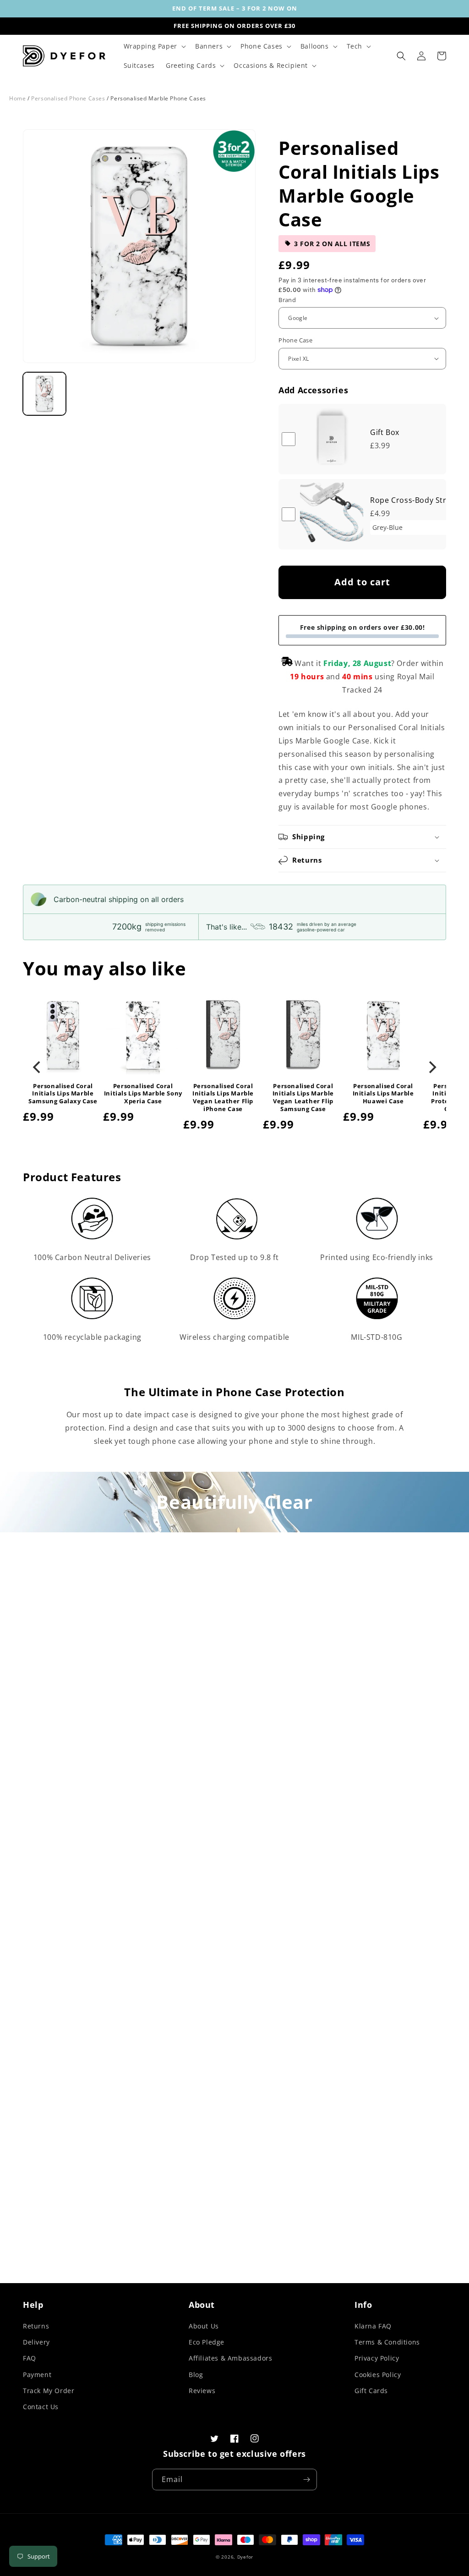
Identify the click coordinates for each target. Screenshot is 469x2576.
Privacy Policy (377, 2358)
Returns (36, 2326)
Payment (37, 2375)
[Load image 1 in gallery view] (44, 394)
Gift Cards (371, 2391)
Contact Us (41, 2407)
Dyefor (245, 2557)
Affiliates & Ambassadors (230, 2358)
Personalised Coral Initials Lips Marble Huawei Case (383, 1094)
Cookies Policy (378, 2375)
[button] (154, 46)
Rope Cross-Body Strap (413, 500)
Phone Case (295, 340)
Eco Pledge (207, 2342)
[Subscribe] (306, 2480)
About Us (204, 2326)
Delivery (36, 2342)
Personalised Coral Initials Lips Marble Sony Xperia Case (143, 1094)
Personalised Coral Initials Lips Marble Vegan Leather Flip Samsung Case (303, 1098)
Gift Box (385, 432)
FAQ (30, 2358)
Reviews (202, 2391)
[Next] (431, 1067)
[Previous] (38, 1067)
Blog (196, 2375)
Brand (287, 300)
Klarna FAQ (373, 2326)
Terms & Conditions (387, 2342)
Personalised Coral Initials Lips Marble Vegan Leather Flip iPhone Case (223, 1098)
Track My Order (49, 2391)
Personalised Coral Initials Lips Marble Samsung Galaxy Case (63, 1094)
